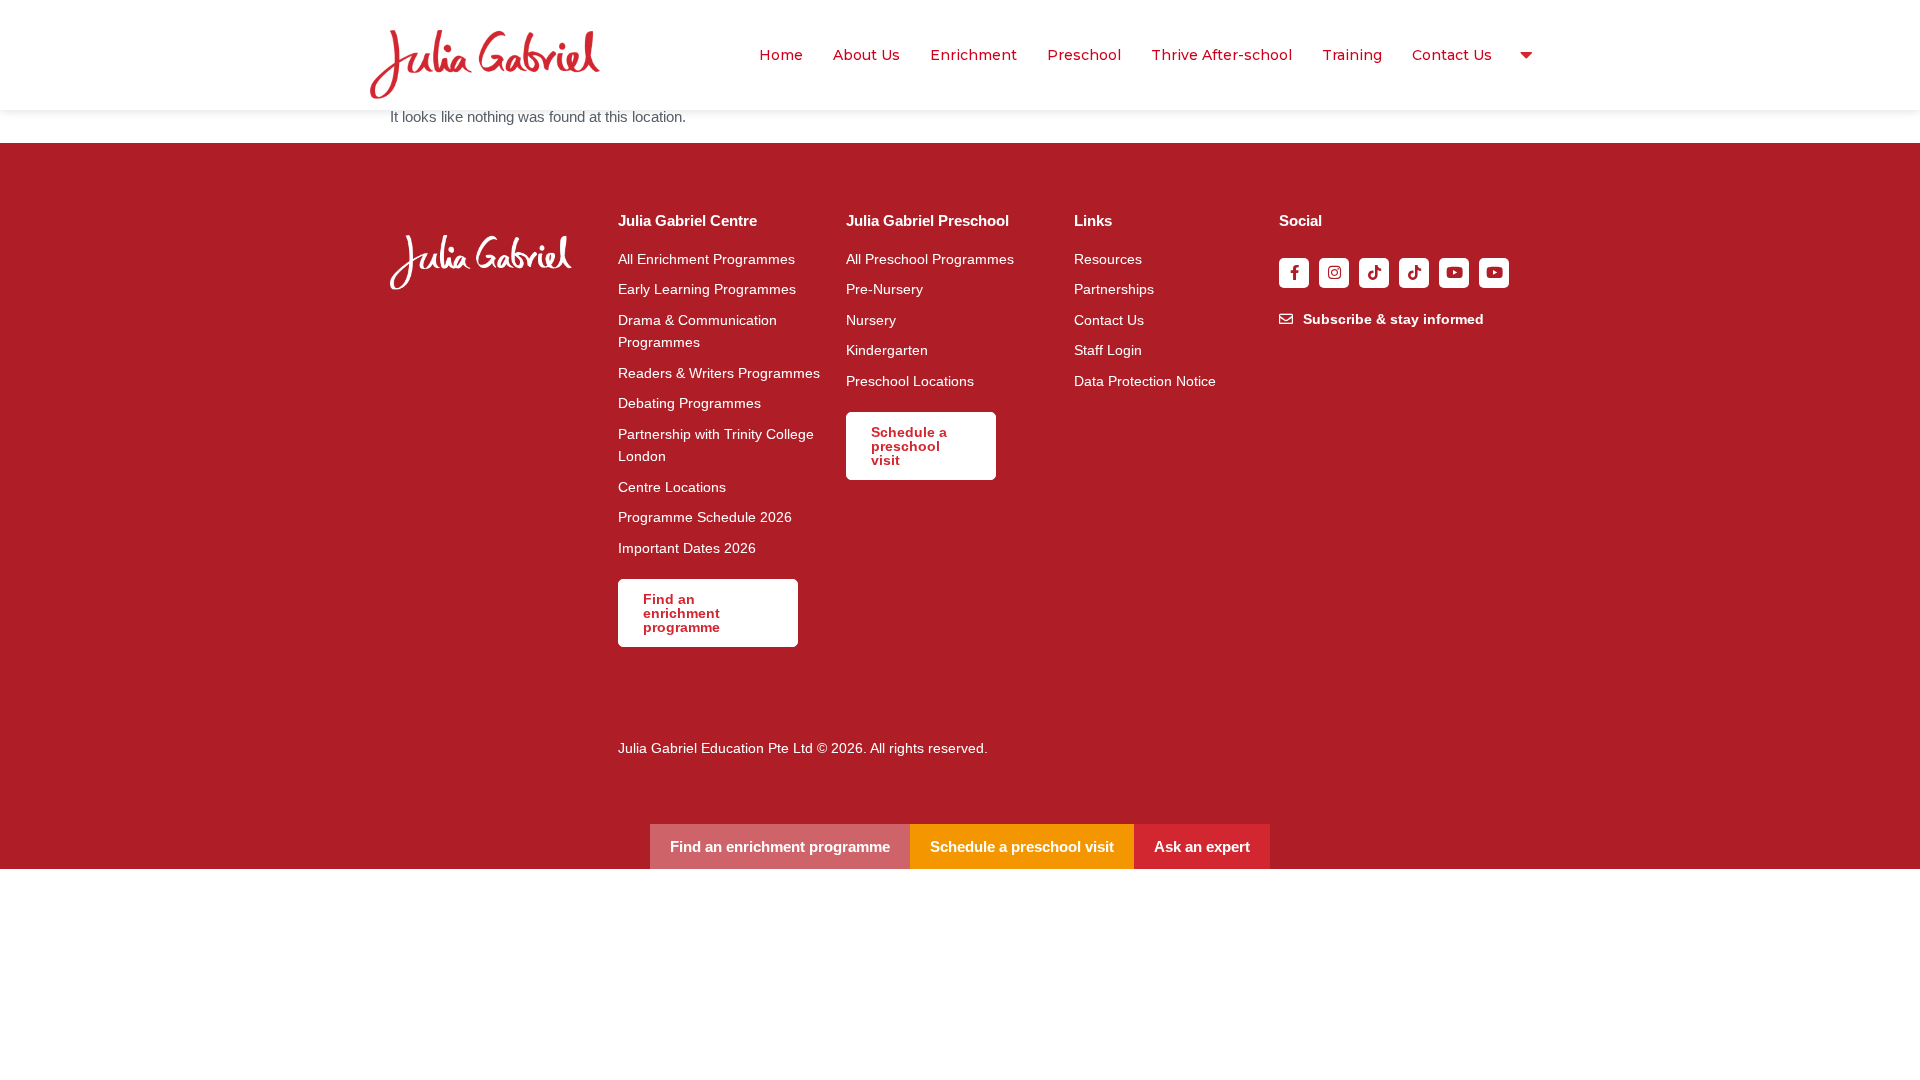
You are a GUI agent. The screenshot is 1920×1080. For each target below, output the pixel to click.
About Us (866, 55)
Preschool (1084, 55)
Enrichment (973, 55)
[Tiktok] (1374, 273)
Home (781, 55)
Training (1352, 55)
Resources (1521, 55)
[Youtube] (1454, 273)
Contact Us (1452, 55)
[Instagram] (1334, 273)
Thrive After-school (1221, 55)
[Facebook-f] (1294, 273)
